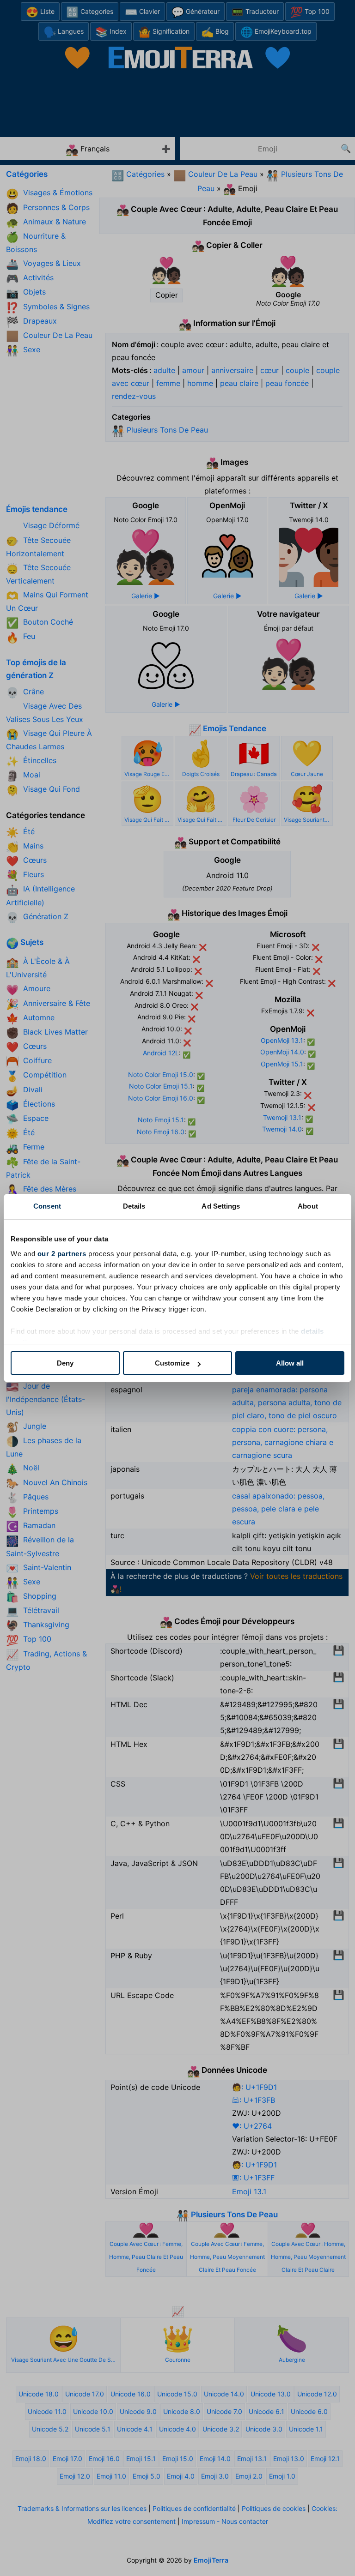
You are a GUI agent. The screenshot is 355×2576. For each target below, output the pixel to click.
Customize (172, 1363)
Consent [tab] (47, 1206)
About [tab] (308, 1206)
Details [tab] (134, 1206)
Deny (65, 1363)
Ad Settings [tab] (221, 1206)
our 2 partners (62, 1254)
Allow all (290, 1363)
